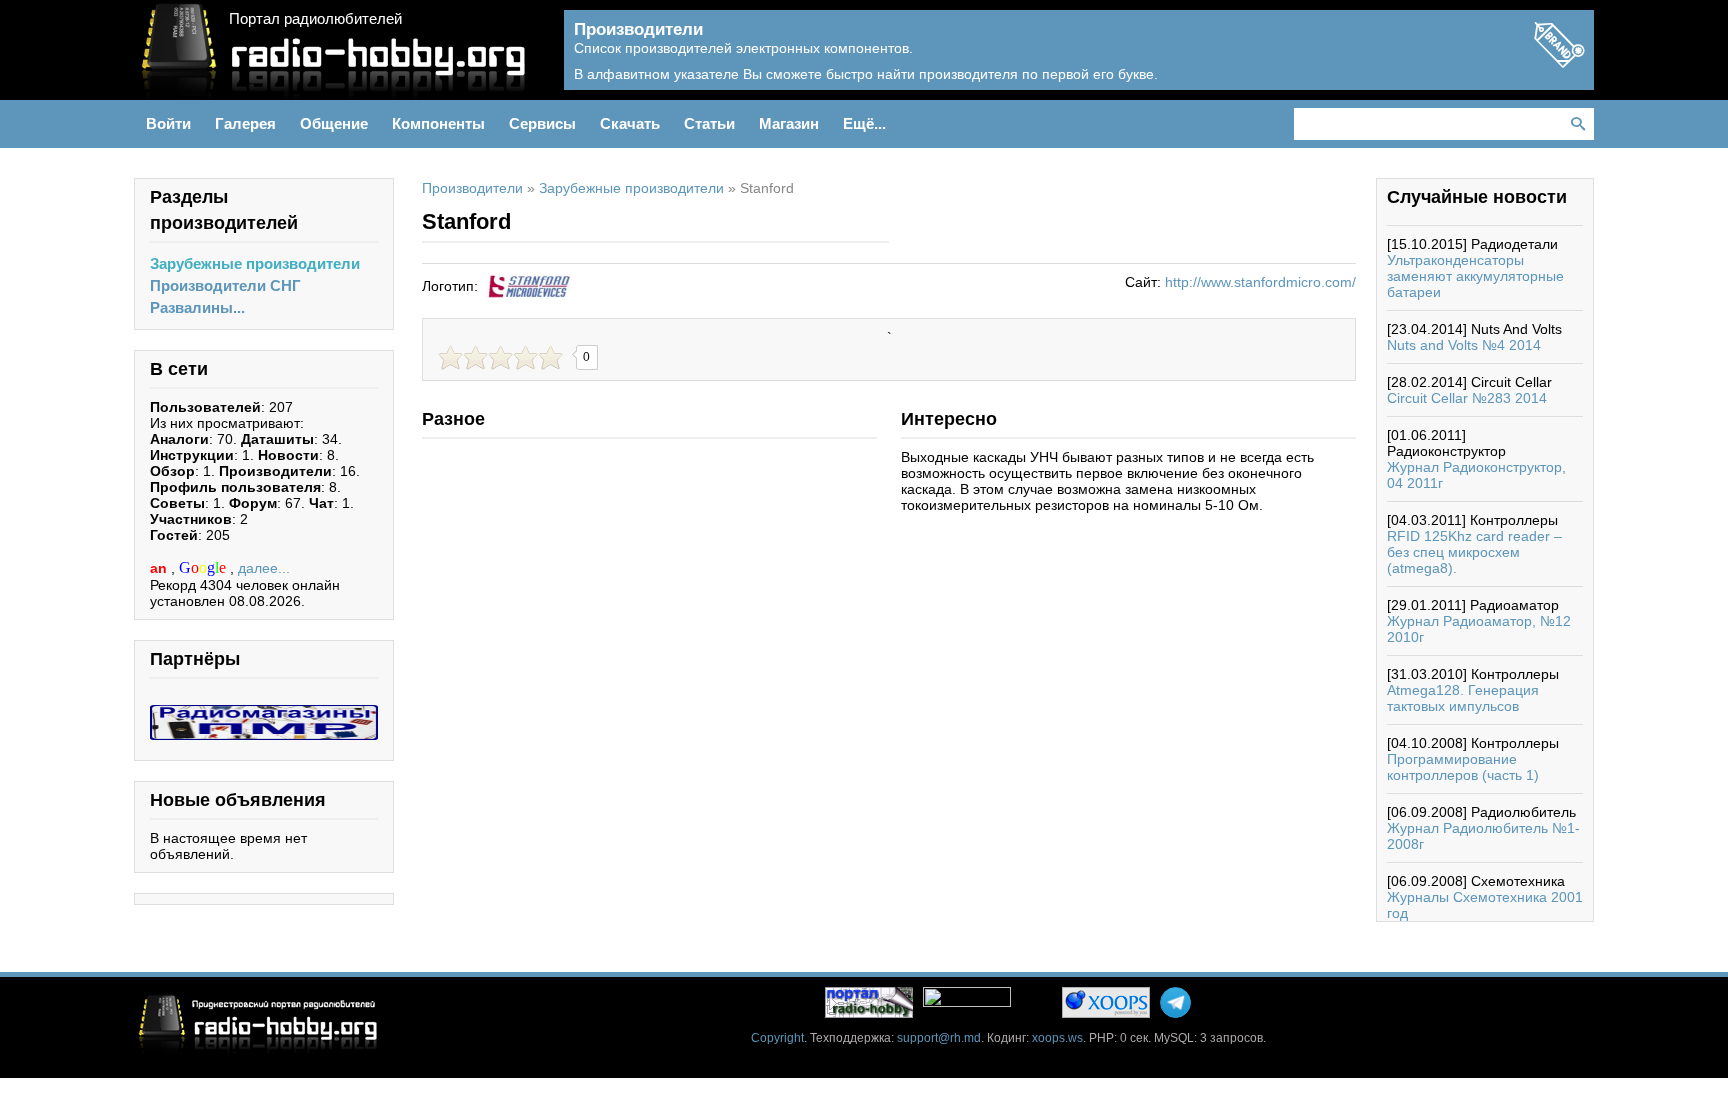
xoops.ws (1057, 1038)
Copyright (777, 1038)
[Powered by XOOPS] (1106, 1002)
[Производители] (1559, 62)
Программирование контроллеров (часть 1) (1463, 767)
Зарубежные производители (255, 263)
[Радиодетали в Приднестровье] (264, 713)
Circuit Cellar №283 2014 (1467, 398)
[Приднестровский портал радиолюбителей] (869, 1002)
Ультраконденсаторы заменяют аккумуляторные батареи (1475, 276)
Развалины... (197, 307)
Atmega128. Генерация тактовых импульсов (1463, 698)
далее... (264, 568)
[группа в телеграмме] (1175, 1002)
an (160, 568)
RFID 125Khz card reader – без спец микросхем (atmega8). (1474, 552)
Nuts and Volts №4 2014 (1464, 345)
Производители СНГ (225, 285)
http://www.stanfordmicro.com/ (1260, 282)
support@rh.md (939, 1038)
